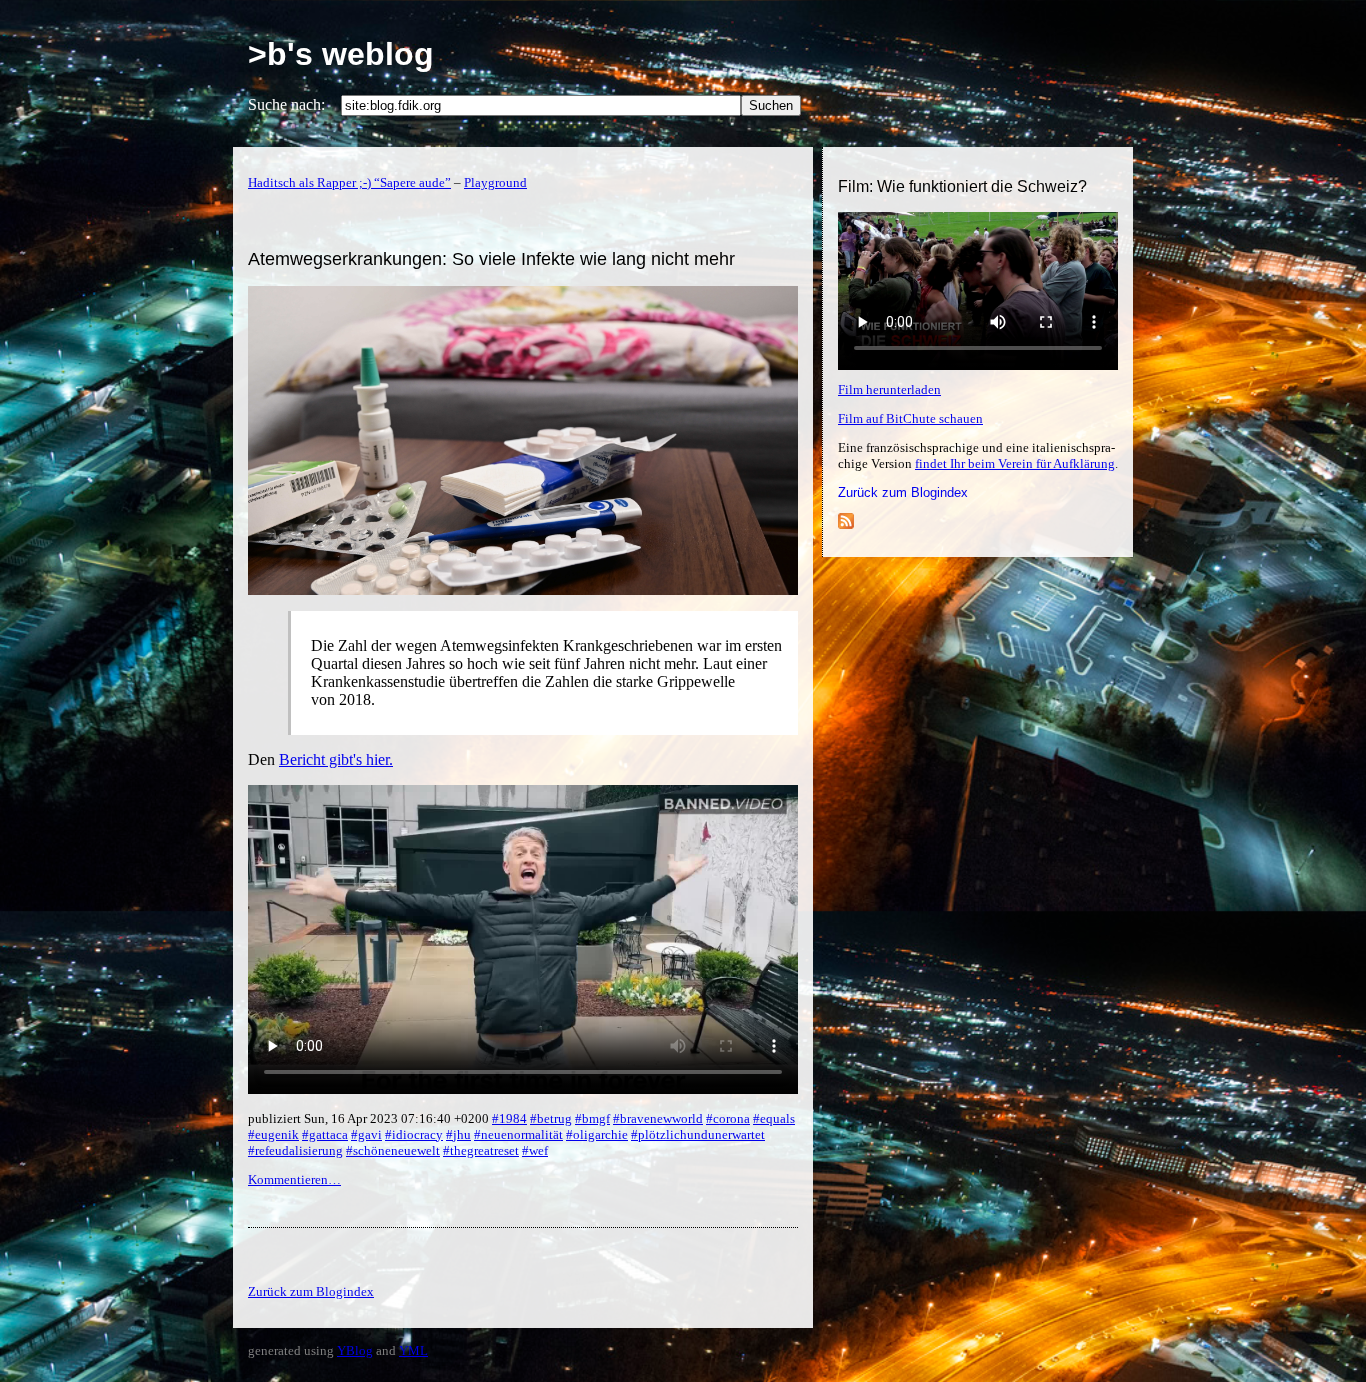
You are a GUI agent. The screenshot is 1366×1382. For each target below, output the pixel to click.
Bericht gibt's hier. (336, 759)
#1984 (509, 1118)
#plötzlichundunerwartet (698, 1134)
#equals (774, 1118)
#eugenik (273, 1134)
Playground (495, 182)
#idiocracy (414, 1134)
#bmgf (592, 1118)
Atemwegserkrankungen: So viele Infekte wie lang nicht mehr (491, 259)
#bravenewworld (658, 1118)
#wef (535, 1150)
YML (413, 1350)
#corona (728, 1118)
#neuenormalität (518, 1134)
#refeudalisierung (295, 1150)
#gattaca (325, 1134)
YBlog (355, 1350)
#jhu (458, 1134)
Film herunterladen (889, 389)
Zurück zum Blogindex (903, 492)
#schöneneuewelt (393, 1150)
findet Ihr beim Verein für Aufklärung (1015, 463)
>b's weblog (341, 54)
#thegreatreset (481, 1150)
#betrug (551, 1118)
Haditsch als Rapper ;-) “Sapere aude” (349, 182)
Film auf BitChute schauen (910, 418)
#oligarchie (597, 1134)
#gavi (366, 1134)
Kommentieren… (294, 1179)
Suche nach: (286, 104)
